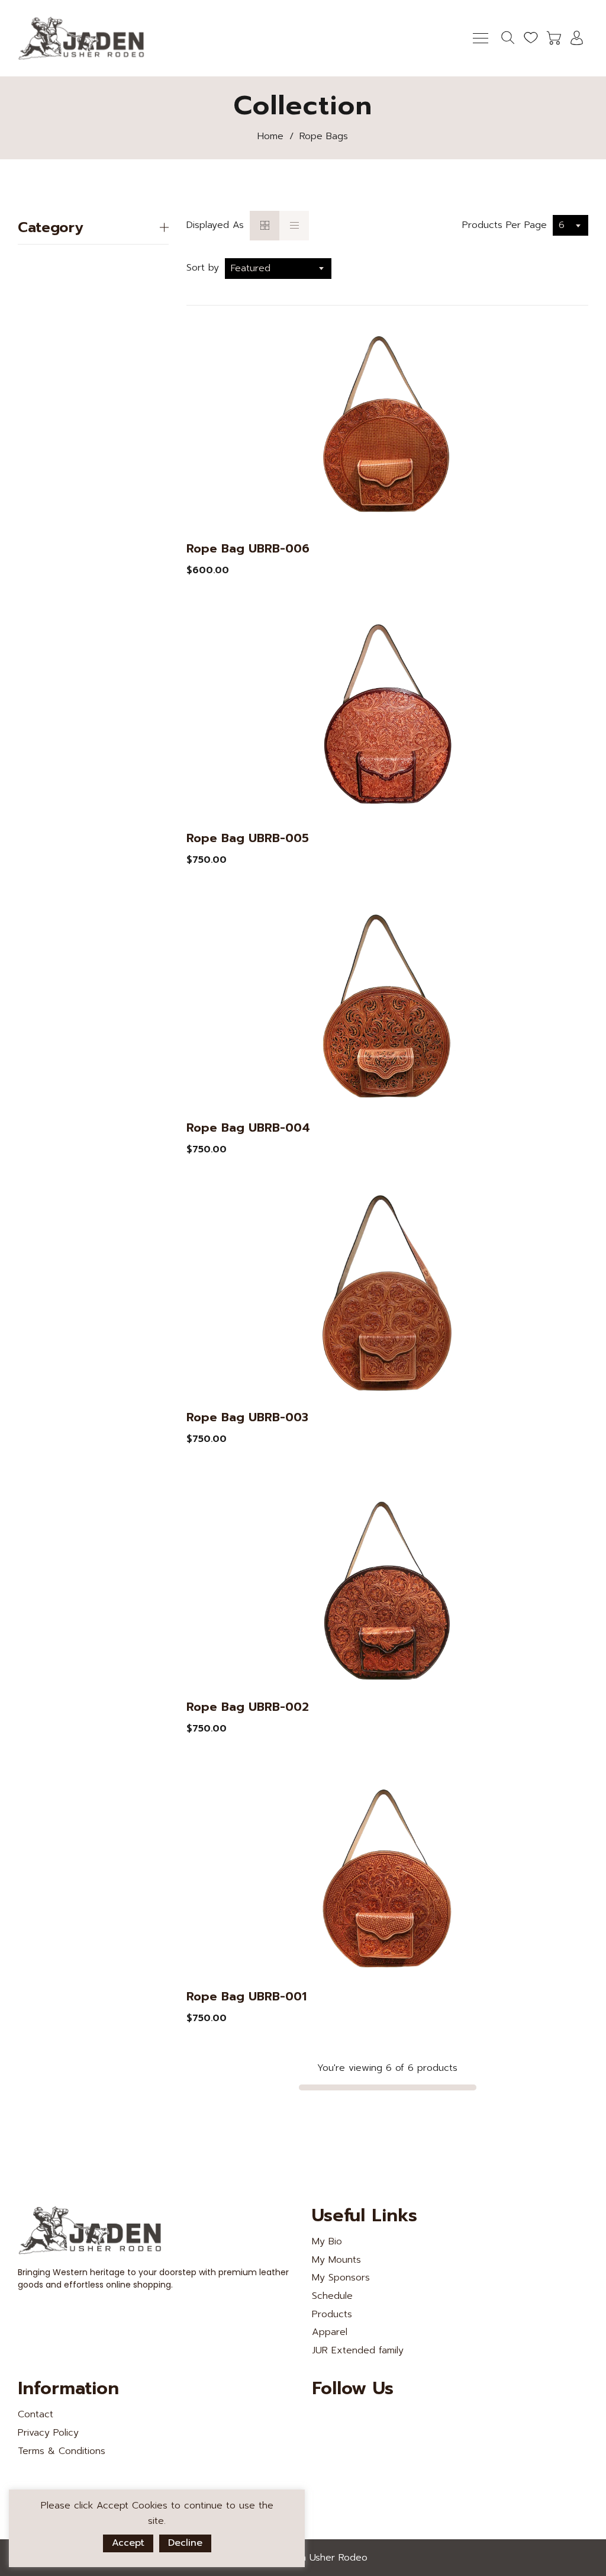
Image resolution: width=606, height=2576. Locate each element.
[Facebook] (347, 2420)
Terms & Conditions (62, 2451)
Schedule (332, 2296)
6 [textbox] (562, 225)
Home (270, 136)
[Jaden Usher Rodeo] (83, 38)
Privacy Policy (48, 2433)
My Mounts (336, 2260)
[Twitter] (321, 2420)
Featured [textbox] (251, 268)
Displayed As (215, 225)
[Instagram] (401, 2420)
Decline (185, 2543)
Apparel (330, 2332)
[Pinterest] (374, 2420)
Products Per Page (505, 225)
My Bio (327, 2241)
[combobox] (570, 225)
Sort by (203, 268)
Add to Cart (222, 570)
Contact (36, 2414)
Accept (128, 2543)
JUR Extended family (358, 2350)
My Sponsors (341, 2278)
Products (332, 2314)
